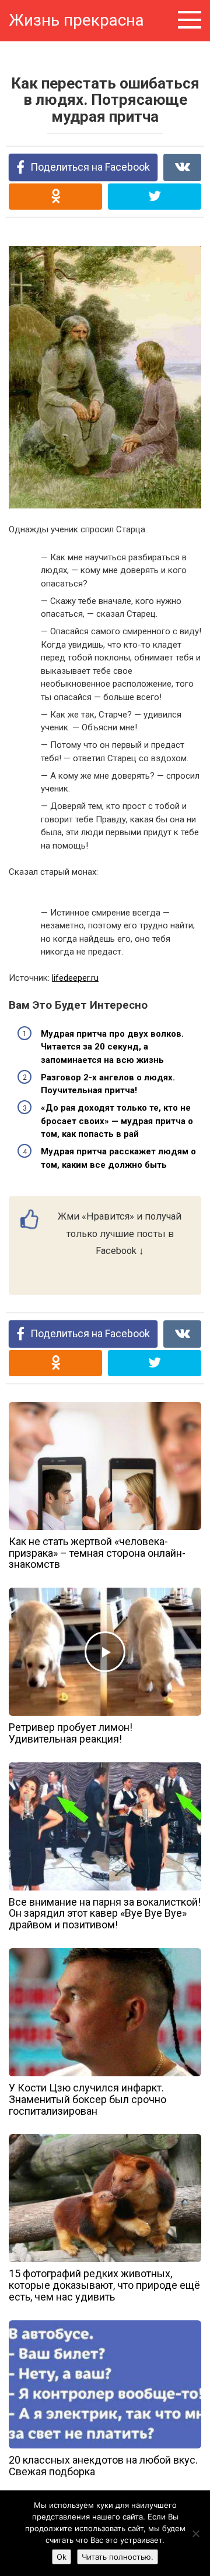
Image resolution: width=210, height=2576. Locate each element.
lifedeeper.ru (75, 978)
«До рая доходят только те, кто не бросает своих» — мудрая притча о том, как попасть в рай (117, 1121)
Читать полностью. (118, 2557)
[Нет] (195, 2533)
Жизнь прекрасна (76, 20)
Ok (62, 2557)
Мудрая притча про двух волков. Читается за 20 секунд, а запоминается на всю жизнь (112, 1047)
